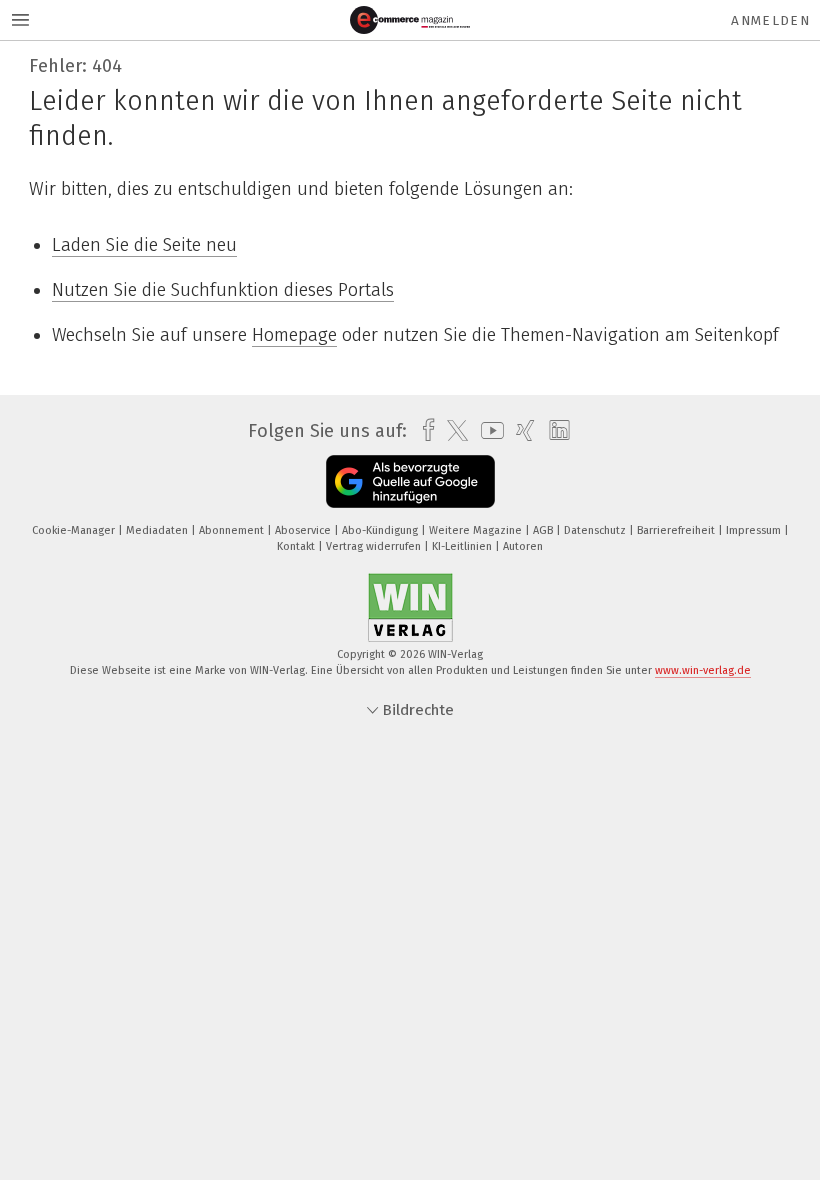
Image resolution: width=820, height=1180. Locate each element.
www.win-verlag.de (703, 670)
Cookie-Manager (75, 530)
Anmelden (770, 20)
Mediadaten (158, 530)
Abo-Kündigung (381, 530)
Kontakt (297, 546)
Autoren (523, 546)
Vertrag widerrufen (375, 546)
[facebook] (423, 430)
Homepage (294, 335)
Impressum (755, 530)
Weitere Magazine (477, 530)
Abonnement (233, 530)
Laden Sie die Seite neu (144, 245)
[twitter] (452, 431)
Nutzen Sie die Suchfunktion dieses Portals (223, 290)
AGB (544, 530)
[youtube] (487, 430)
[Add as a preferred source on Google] (410, 481)
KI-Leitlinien (463, 546)
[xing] (520, 430)
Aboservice (304, 530)
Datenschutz (596, 530)
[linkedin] (554, 431)
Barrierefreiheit (677, 530)
